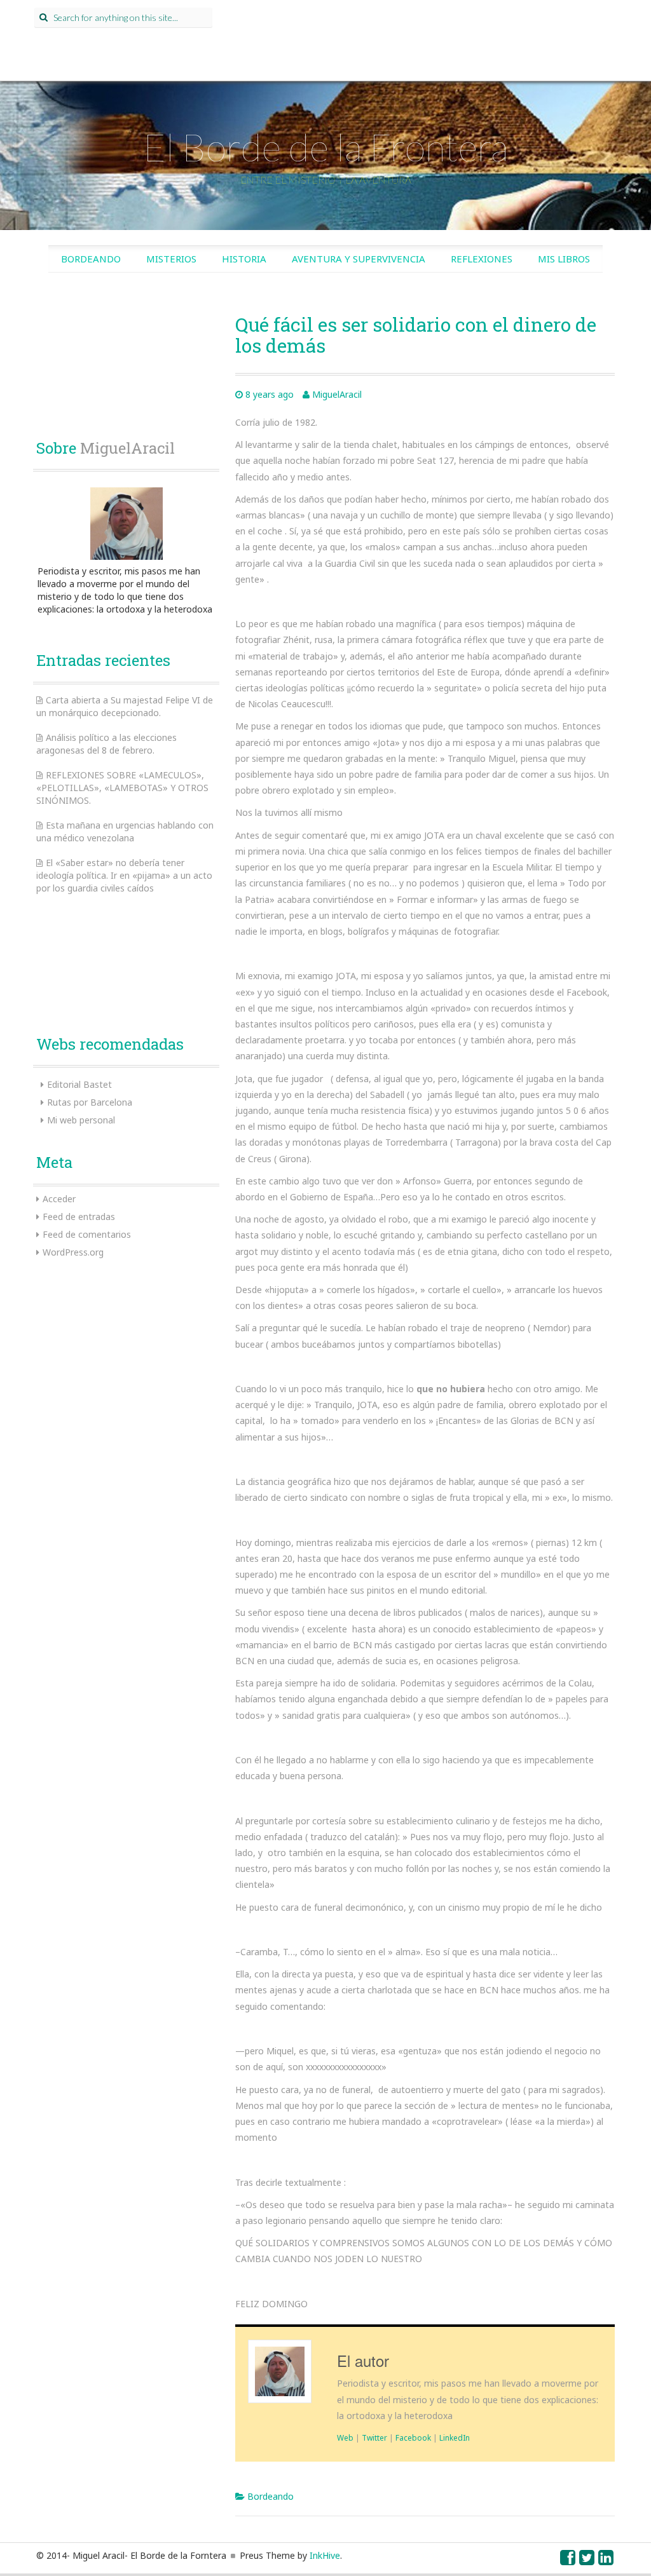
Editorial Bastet (79, 1084)
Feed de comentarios (87, 1234)
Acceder (59, 1199)
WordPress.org (73, 1252)
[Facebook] (568, 2560)
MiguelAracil (337, 394)
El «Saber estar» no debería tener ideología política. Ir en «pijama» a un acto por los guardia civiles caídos (124, 875)
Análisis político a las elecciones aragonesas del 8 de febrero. (106, 744)
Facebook (413, 2437)
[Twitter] (587, 2560)
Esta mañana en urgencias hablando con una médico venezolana (125, 831)
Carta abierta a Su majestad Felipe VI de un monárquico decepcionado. (125, 706)
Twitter (374, 2437)
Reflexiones (482, 259)
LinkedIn (455, 2437)
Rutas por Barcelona (90, 1102)
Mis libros (564, 259)
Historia (244, 259)
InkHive (325, 2555)
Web (345, 2437)
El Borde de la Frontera (325, 147)
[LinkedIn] (606, 2560)
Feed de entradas (79, 1217)
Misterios (171, 259)
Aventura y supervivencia (359, 259)
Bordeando (91, 259)
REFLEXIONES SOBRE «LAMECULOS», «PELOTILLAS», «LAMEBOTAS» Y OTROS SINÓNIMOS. (122, 788)
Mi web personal (81, 1120)
